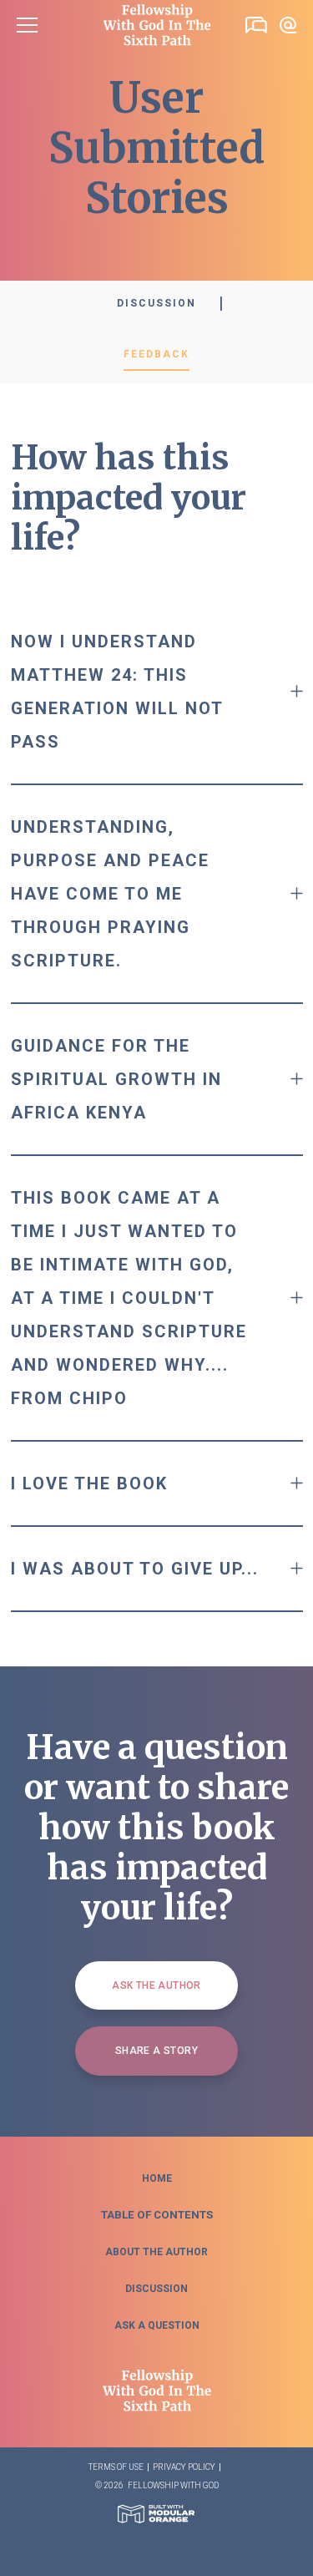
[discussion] (256, 25)
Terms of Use (116, 2467)
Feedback (156, 354)
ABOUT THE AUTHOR (156, 2252)
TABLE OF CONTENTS (157, 2215)
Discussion (156, 303)
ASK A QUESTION (157, 2325)
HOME (157, 2178)
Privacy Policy (184, 2467)
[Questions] (288, 25)
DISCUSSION (156, 2289)
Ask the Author (156, 1985)
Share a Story (156, 2051)
